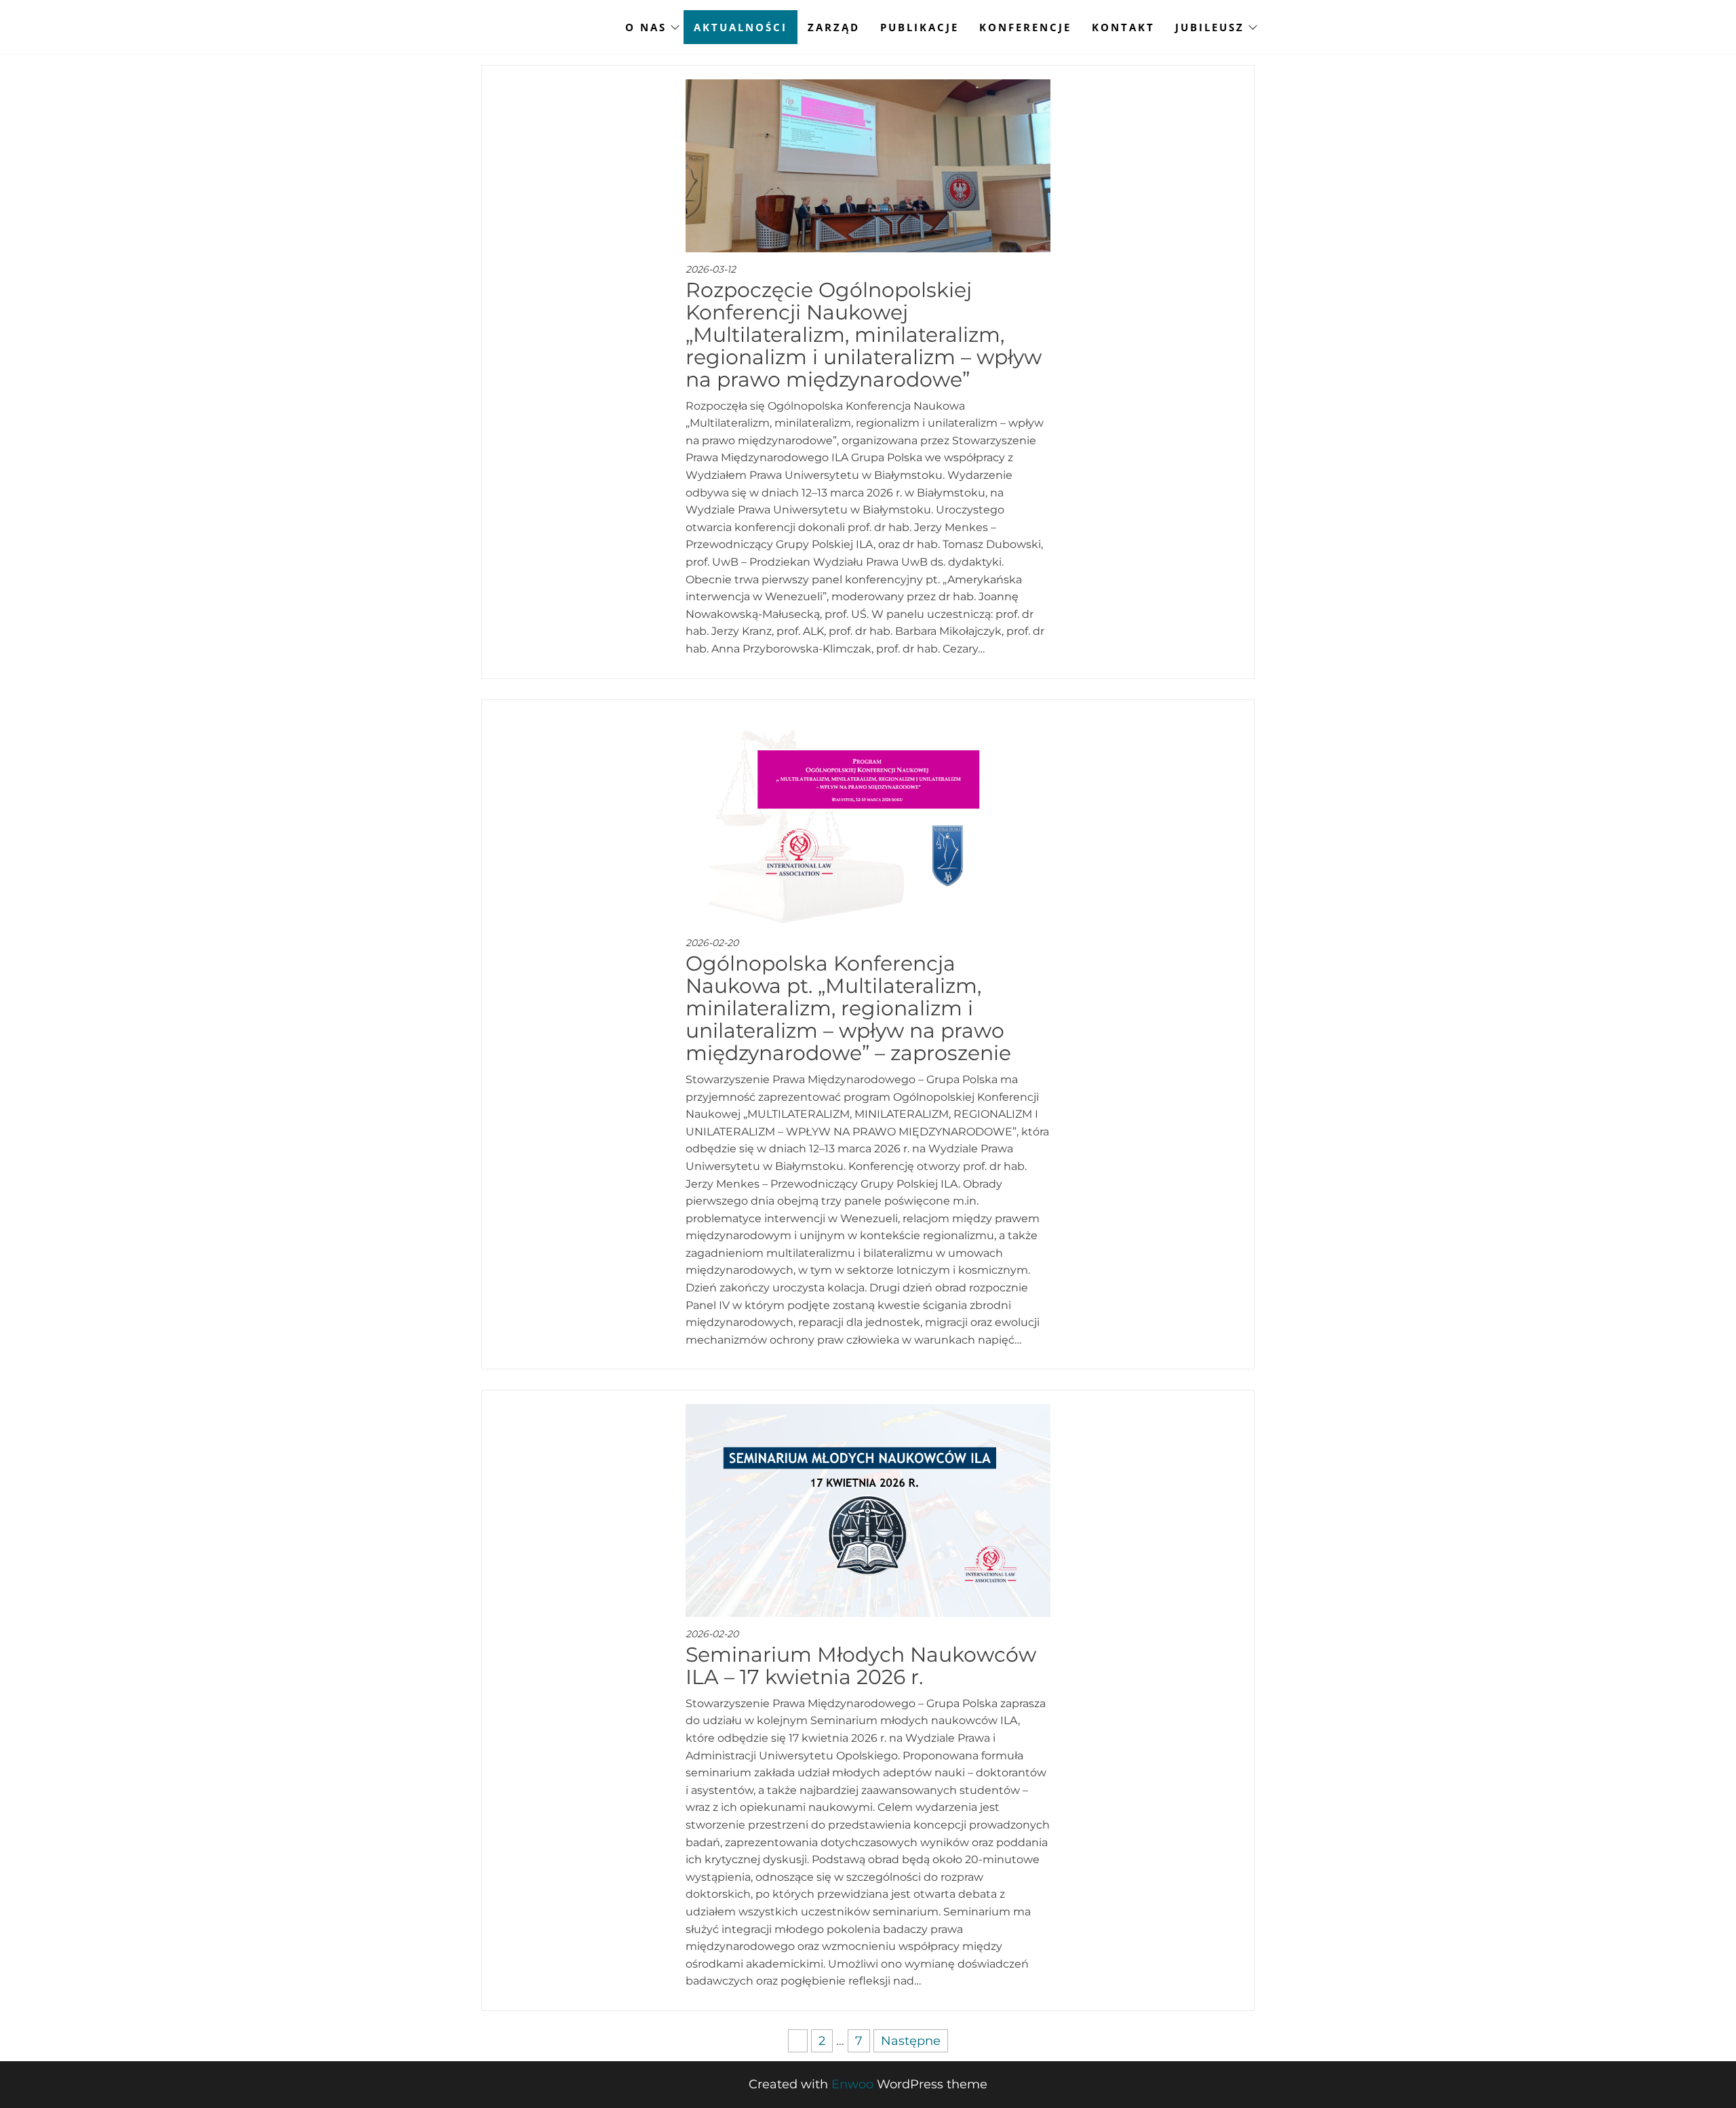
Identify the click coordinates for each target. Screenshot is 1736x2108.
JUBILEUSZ (1210, 27)
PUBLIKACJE (920, 27)
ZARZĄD (834, 27)
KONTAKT (1123, 27)
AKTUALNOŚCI (741, 27)
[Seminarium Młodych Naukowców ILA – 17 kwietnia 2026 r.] (868, 1510)
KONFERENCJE (1025, 27)
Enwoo (852, 2084)
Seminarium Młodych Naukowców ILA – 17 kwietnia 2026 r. (861, 1666)
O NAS (646, 27)
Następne (911, 2041)
